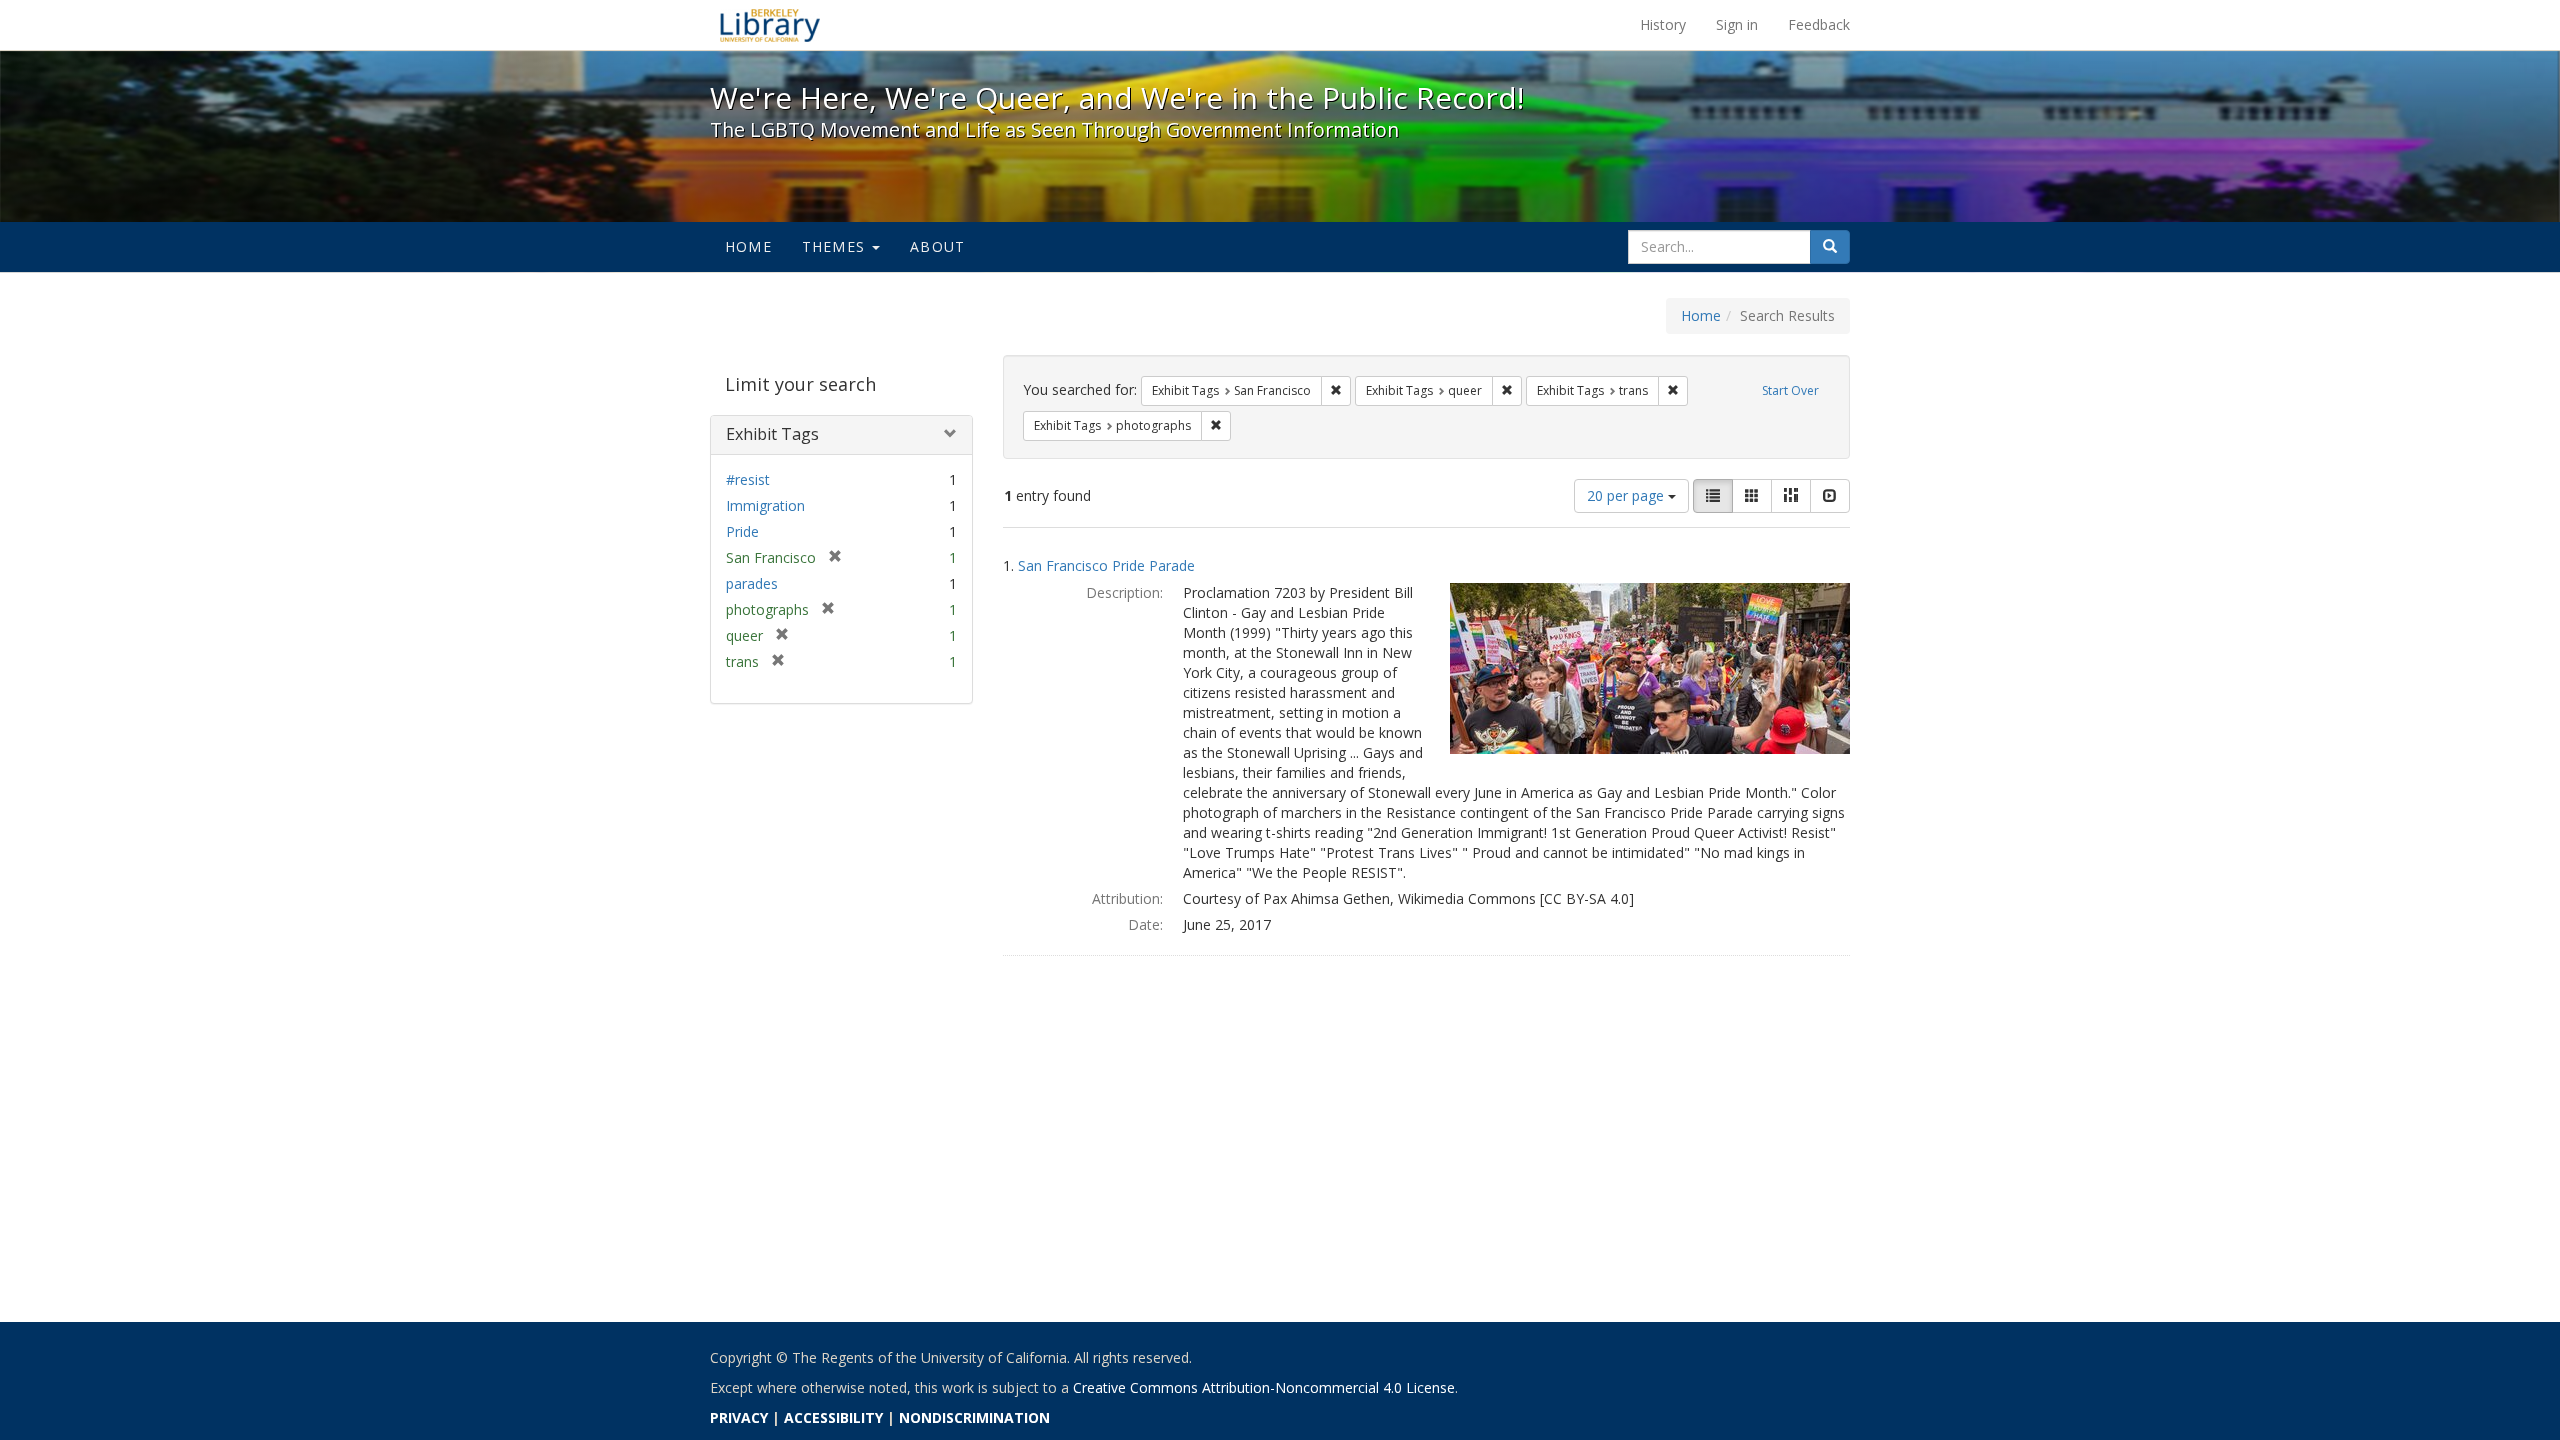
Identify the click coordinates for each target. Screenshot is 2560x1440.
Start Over (1790, 390)
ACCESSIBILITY (833, 1417)
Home (748, 246)
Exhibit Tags (772, 434)
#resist (748, 479)
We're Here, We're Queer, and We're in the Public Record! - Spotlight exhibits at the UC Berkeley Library (770, 25)
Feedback (1819, 24)
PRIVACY (739, 1417)
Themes (836, 246)
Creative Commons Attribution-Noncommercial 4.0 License (1264, 1387)
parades (752, 583)
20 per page (1627, 495)
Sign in (1737, 24)
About (937, 246)
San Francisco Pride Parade (1106, 565)
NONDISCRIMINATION (974, 1417)
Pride (742, 531)
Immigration (765, 505)
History (1663, 24)
